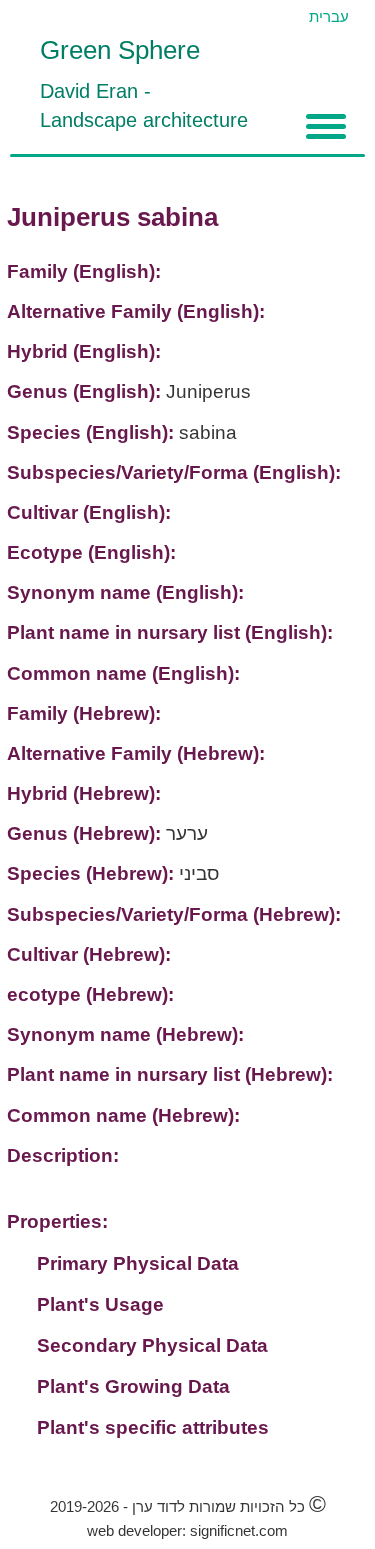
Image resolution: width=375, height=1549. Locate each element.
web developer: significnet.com (187, 1530)
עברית (329, 16)
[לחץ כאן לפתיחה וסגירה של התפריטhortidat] (326, 126)
